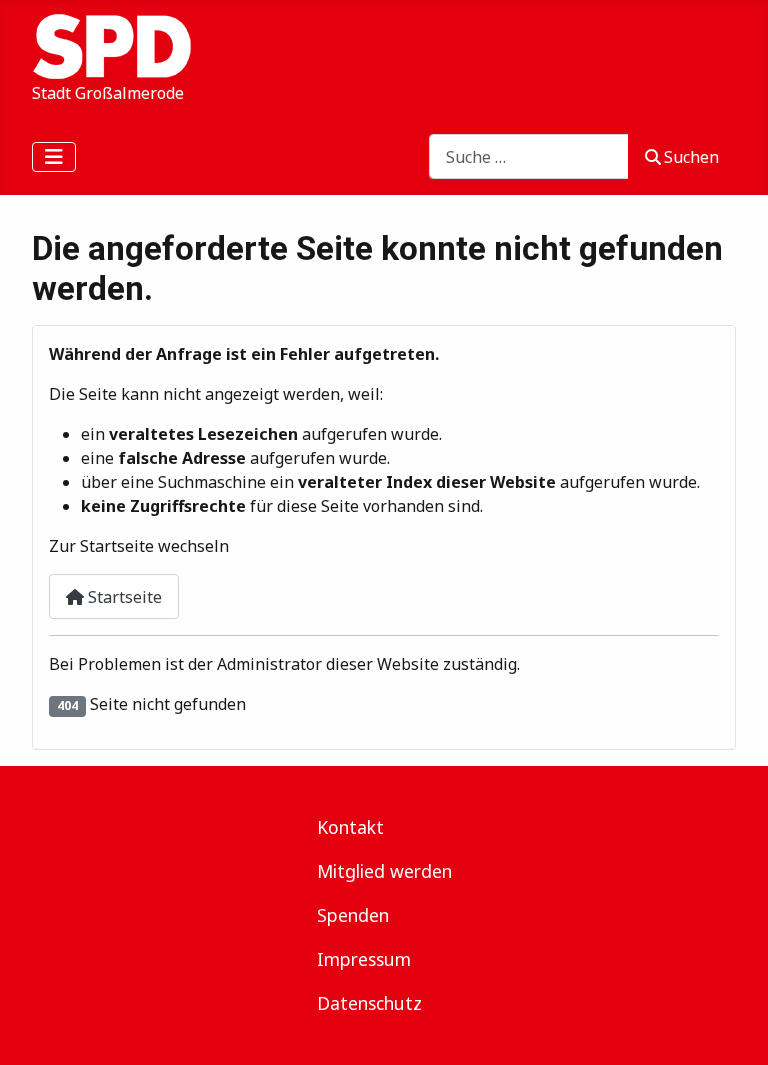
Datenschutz (369, 1003)
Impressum (364, 959)
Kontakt (350, 827)
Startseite (123, 597)
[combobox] (529, 156)
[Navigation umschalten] (54, 157)
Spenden (353, 915)
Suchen (691, 157)
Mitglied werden (384, 871)
